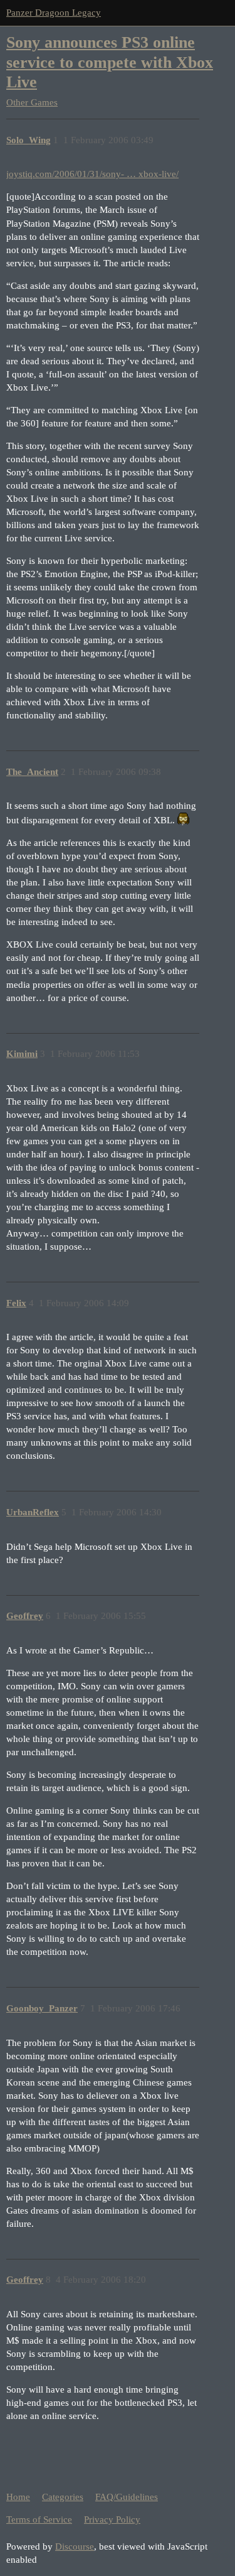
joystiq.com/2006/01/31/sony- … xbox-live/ (92, 174)
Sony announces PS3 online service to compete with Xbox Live (110, 62)
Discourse (75, 2546)
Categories (63, 2497)
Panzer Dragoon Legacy (54, 13)
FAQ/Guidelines (127, 2497)
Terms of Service (39, 2519)
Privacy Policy (112, 2519)
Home (18, 2497)
